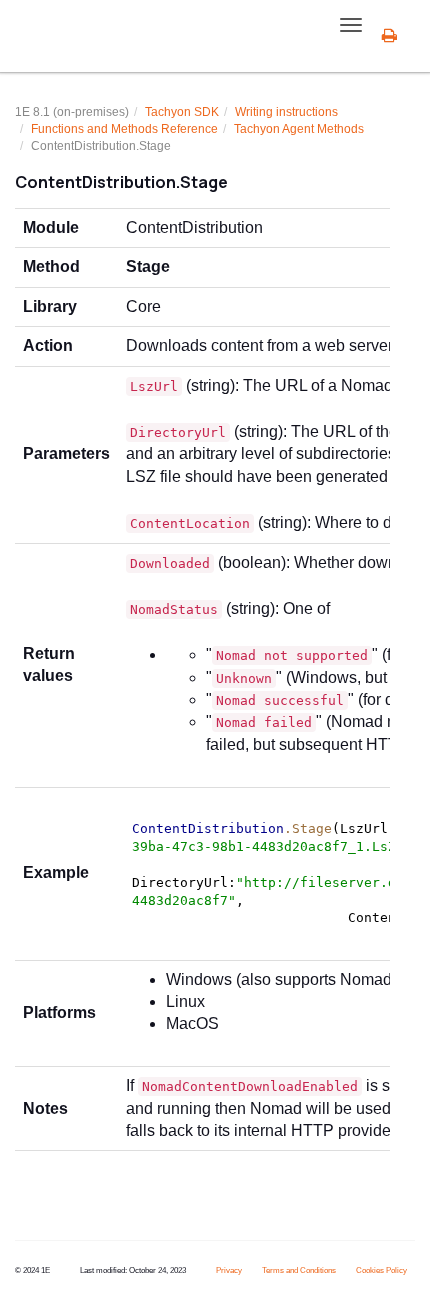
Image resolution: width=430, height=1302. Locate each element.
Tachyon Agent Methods (299, 129)
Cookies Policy (381, 1270)
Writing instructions (286, 112)
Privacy (229, 1270)
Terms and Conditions (299, 1270)
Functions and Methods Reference (124, 129)
